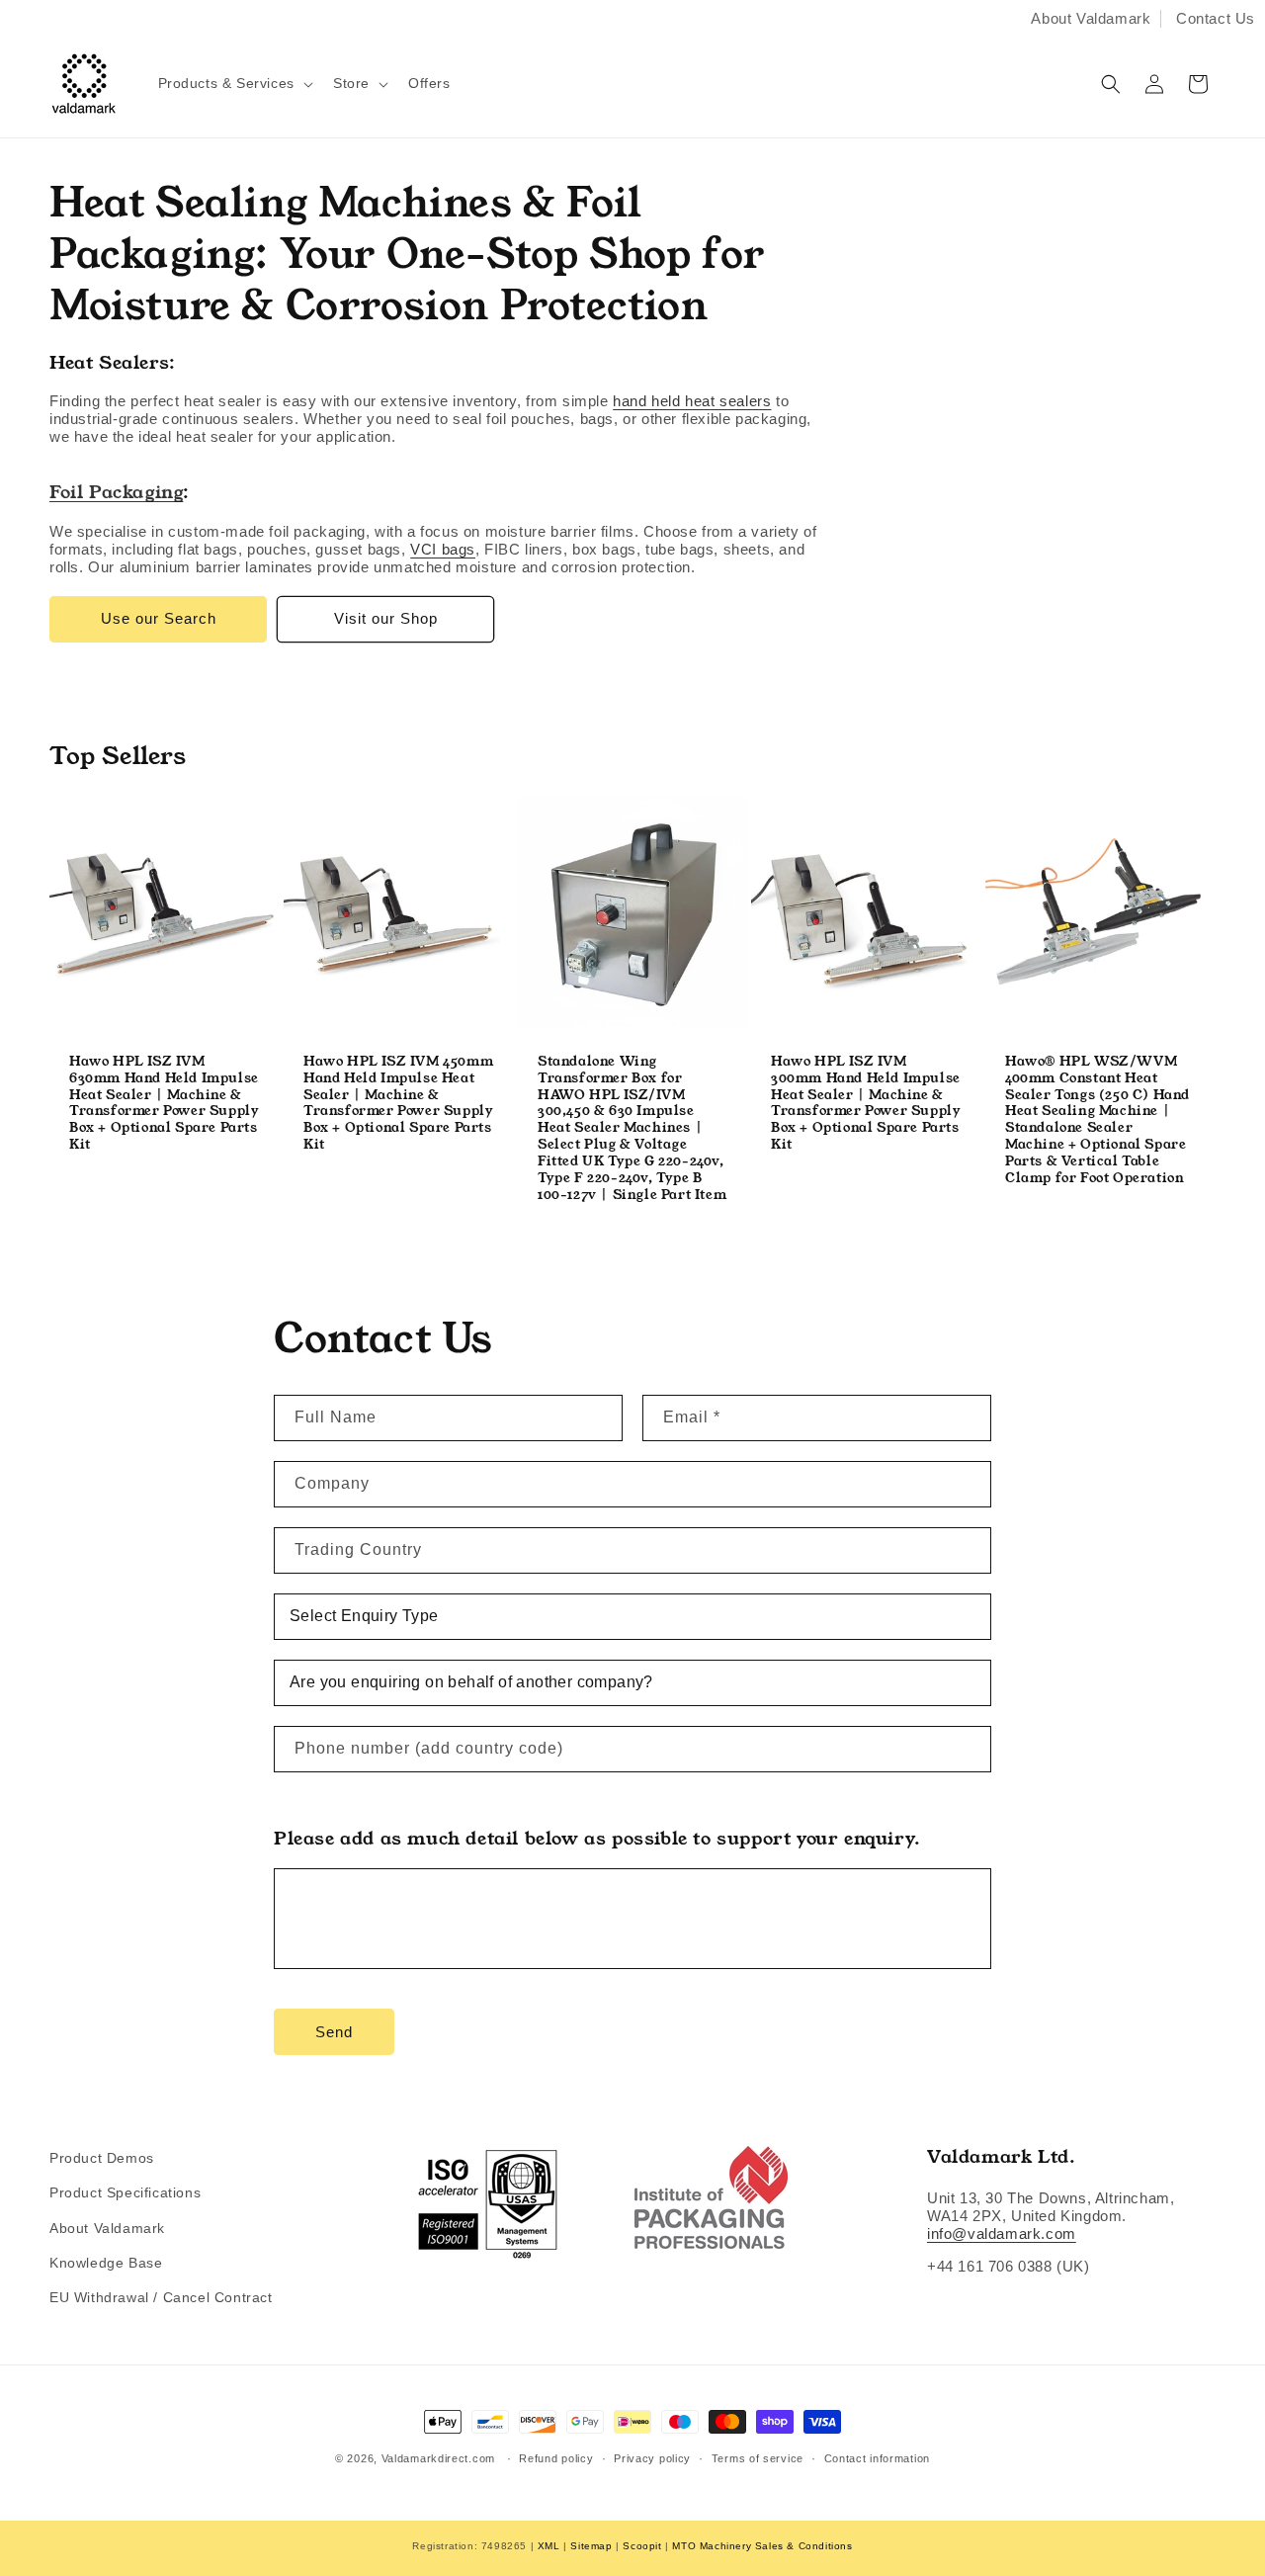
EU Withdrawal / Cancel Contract (161, 2297)
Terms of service (758, 2458)
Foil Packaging (116, 492)
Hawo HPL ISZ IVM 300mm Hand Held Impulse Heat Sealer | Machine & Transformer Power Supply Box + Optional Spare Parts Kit (866, 1104)
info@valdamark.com (1002, 2233)
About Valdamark (1091, 18)
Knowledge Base (106, 2263)
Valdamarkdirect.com (438, 2458)
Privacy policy (652, 2458)
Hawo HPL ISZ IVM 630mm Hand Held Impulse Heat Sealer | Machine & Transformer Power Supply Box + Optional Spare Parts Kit (164, 1104)
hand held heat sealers (692, 401)
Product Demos (102, 2158)
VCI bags (443, 549)
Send (334, 2032)
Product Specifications (125, 2192)
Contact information (877, 2458)
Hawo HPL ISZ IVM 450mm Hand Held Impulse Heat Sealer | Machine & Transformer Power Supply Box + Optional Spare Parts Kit (398, 1104)
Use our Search (159, 618)
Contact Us (1216, 18)
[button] (234, 83)
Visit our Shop (386, 618)
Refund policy (556, 2458)
